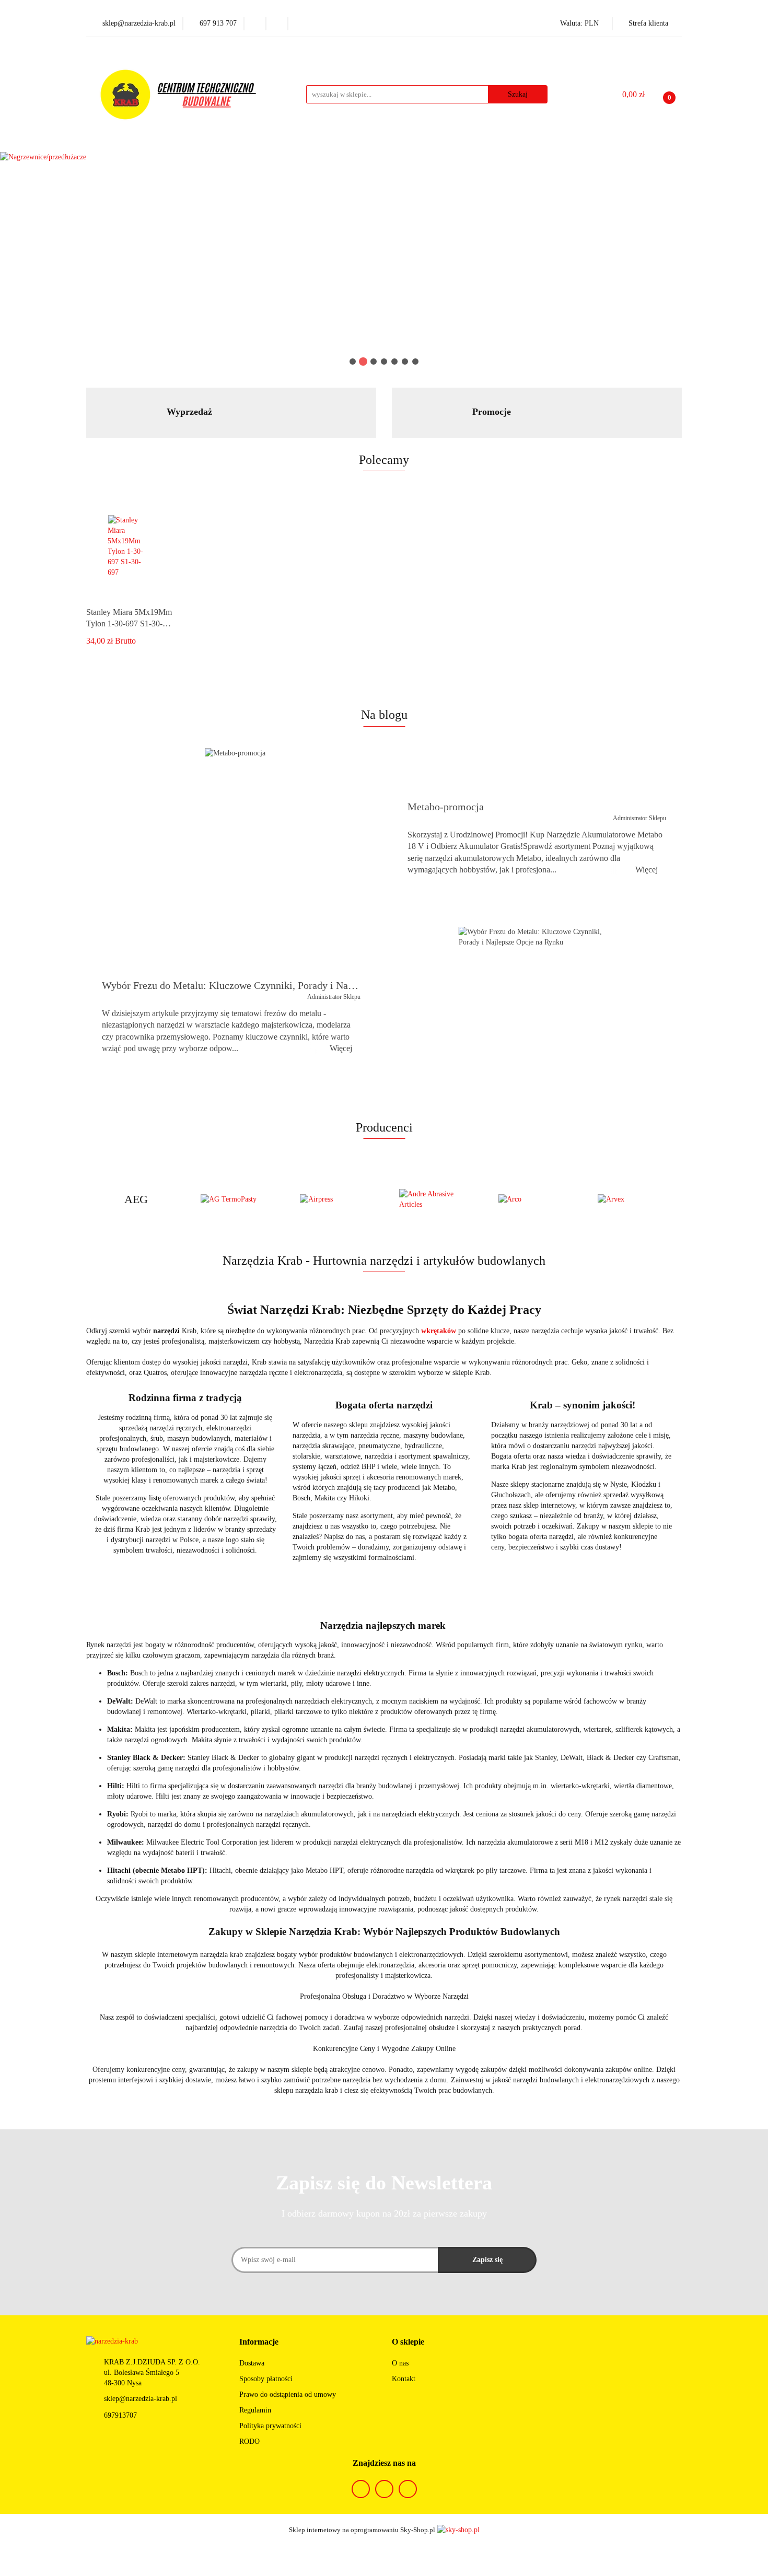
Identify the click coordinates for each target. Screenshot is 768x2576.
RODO (249, 2441)
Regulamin (255, 2410)
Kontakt (404, 2379)
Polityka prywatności (270, 2426)
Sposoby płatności (266, 2379)
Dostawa (252, 2363)
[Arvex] (632, 1199)
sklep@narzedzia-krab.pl (141, 2399)
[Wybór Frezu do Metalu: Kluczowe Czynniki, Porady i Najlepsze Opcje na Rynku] (533, 1016)
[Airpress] (334, 1199)
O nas (400, 2363)
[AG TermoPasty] (235, 1199)
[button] (259, 2342)
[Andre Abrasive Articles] (434, 1199)
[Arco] (533, 1199)
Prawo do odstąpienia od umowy (288, 2394)
